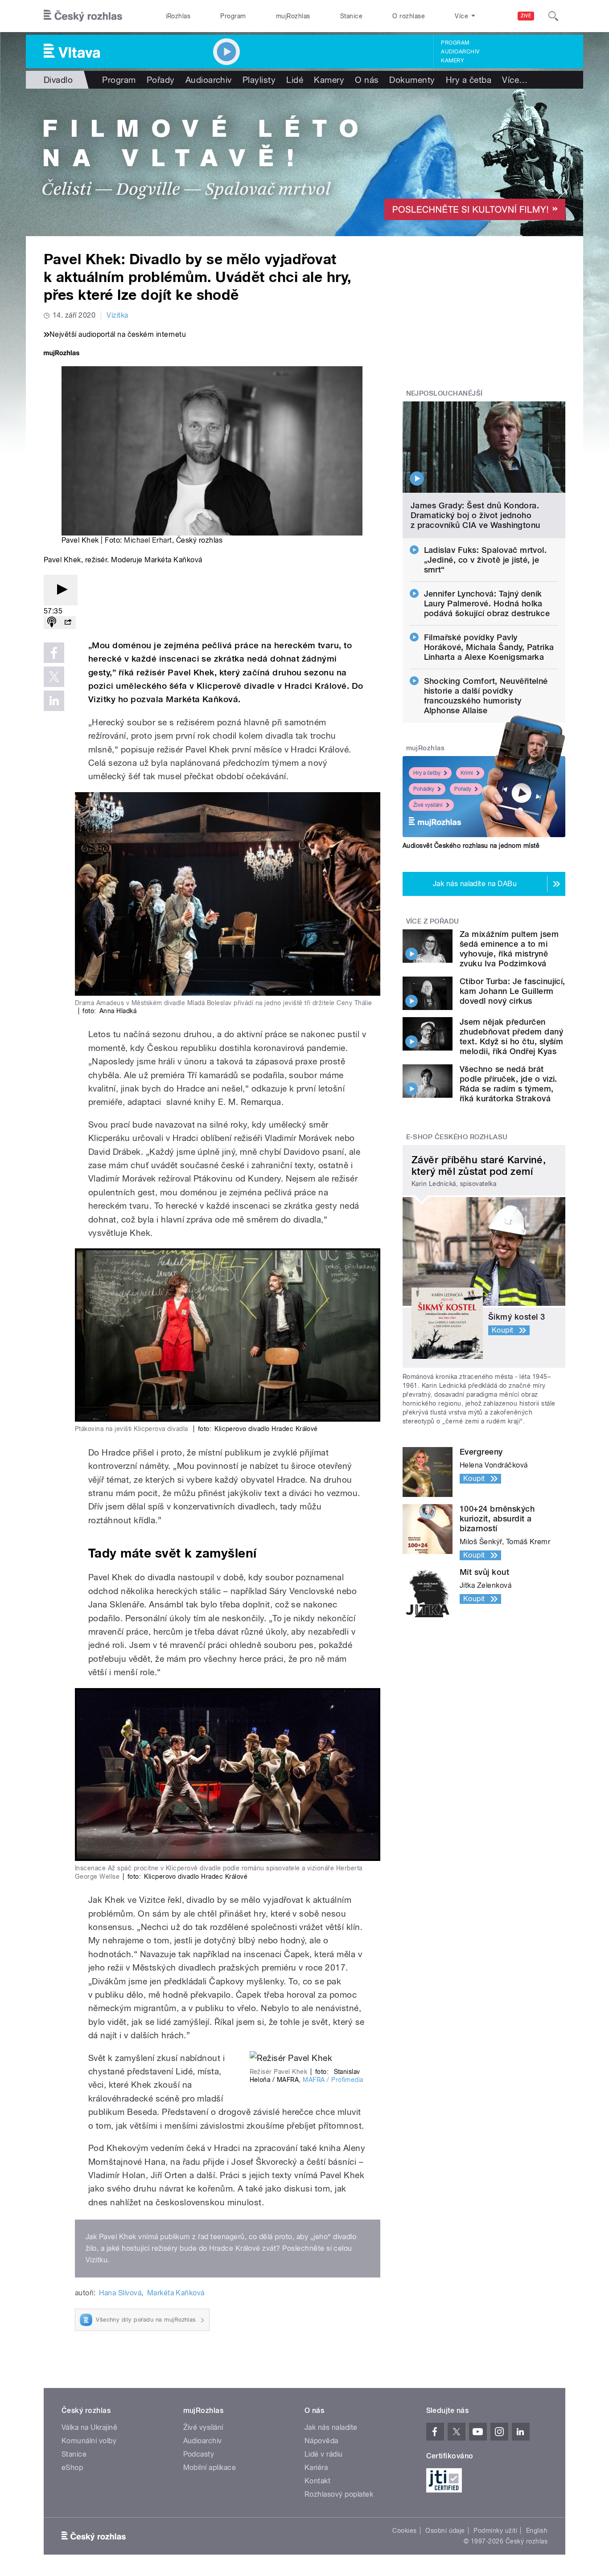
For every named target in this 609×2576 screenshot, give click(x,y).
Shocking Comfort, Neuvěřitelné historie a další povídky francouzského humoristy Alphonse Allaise (486, 696)
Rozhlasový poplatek (339, 2494)
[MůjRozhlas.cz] (62, 354)
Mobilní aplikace (210, 2468)
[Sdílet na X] (54, 677)
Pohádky (424, 789)
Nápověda (321, 2441)
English (537, 2531)
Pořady (161, 80)
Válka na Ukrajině (89, 2427)
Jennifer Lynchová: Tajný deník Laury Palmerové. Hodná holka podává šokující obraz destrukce (487, 603)
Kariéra (316, 2468)
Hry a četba (469, 80)
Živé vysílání (428, 805)
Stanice (351, 16)
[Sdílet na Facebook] (54, 653)
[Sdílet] (68, 623)
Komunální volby (89, 2441)
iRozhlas (178, 16)
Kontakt (317, 2481)
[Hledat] (553, 16)
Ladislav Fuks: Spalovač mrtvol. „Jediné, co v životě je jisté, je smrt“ (486, 560)
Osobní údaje (445, 2531)
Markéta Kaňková (176, 2293)
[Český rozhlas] (83, 16)
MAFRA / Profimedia (333, 2080)
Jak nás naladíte (331, 2427)
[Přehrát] (61, 590)
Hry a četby (427, 773)
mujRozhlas (293, 16)
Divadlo (58, 80)
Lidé (295, 80)
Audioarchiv (460, 52)
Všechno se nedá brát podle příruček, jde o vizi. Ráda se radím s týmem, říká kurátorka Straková (508, 1084)
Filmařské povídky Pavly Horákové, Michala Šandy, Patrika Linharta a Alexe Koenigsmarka (489, 647)
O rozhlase (409, 16)
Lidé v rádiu (324, 2454)
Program (233, 16)
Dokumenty (412, 80)
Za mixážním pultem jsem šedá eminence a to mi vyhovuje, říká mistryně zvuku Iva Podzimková (509, 949)
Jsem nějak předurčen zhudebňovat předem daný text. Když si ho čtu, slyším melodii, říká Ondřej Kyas (511, 1037)
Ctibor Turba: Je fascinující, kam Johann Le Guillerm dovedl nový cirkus (512, 991)
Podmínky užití (495, 2531)
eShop (72, 2468)
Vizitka (117, 315)
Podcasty (199, 2454)
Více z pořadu (433, 921)
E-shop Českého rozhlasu (457, 1137)
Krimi (467, 773)
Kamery (453, 61)
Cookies (404, 2531)
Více (515, 80)
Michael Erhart (148, 540)
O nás (367, 80)
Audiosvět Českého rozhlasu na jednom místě (471, 846)
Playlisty (259, 80)
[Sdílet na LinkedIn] (54, 701)
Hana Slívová (120, 2293)
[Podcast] (52, 623)
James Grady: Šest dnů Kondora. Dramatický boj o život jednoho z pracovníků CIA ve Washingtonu (475, 515)
